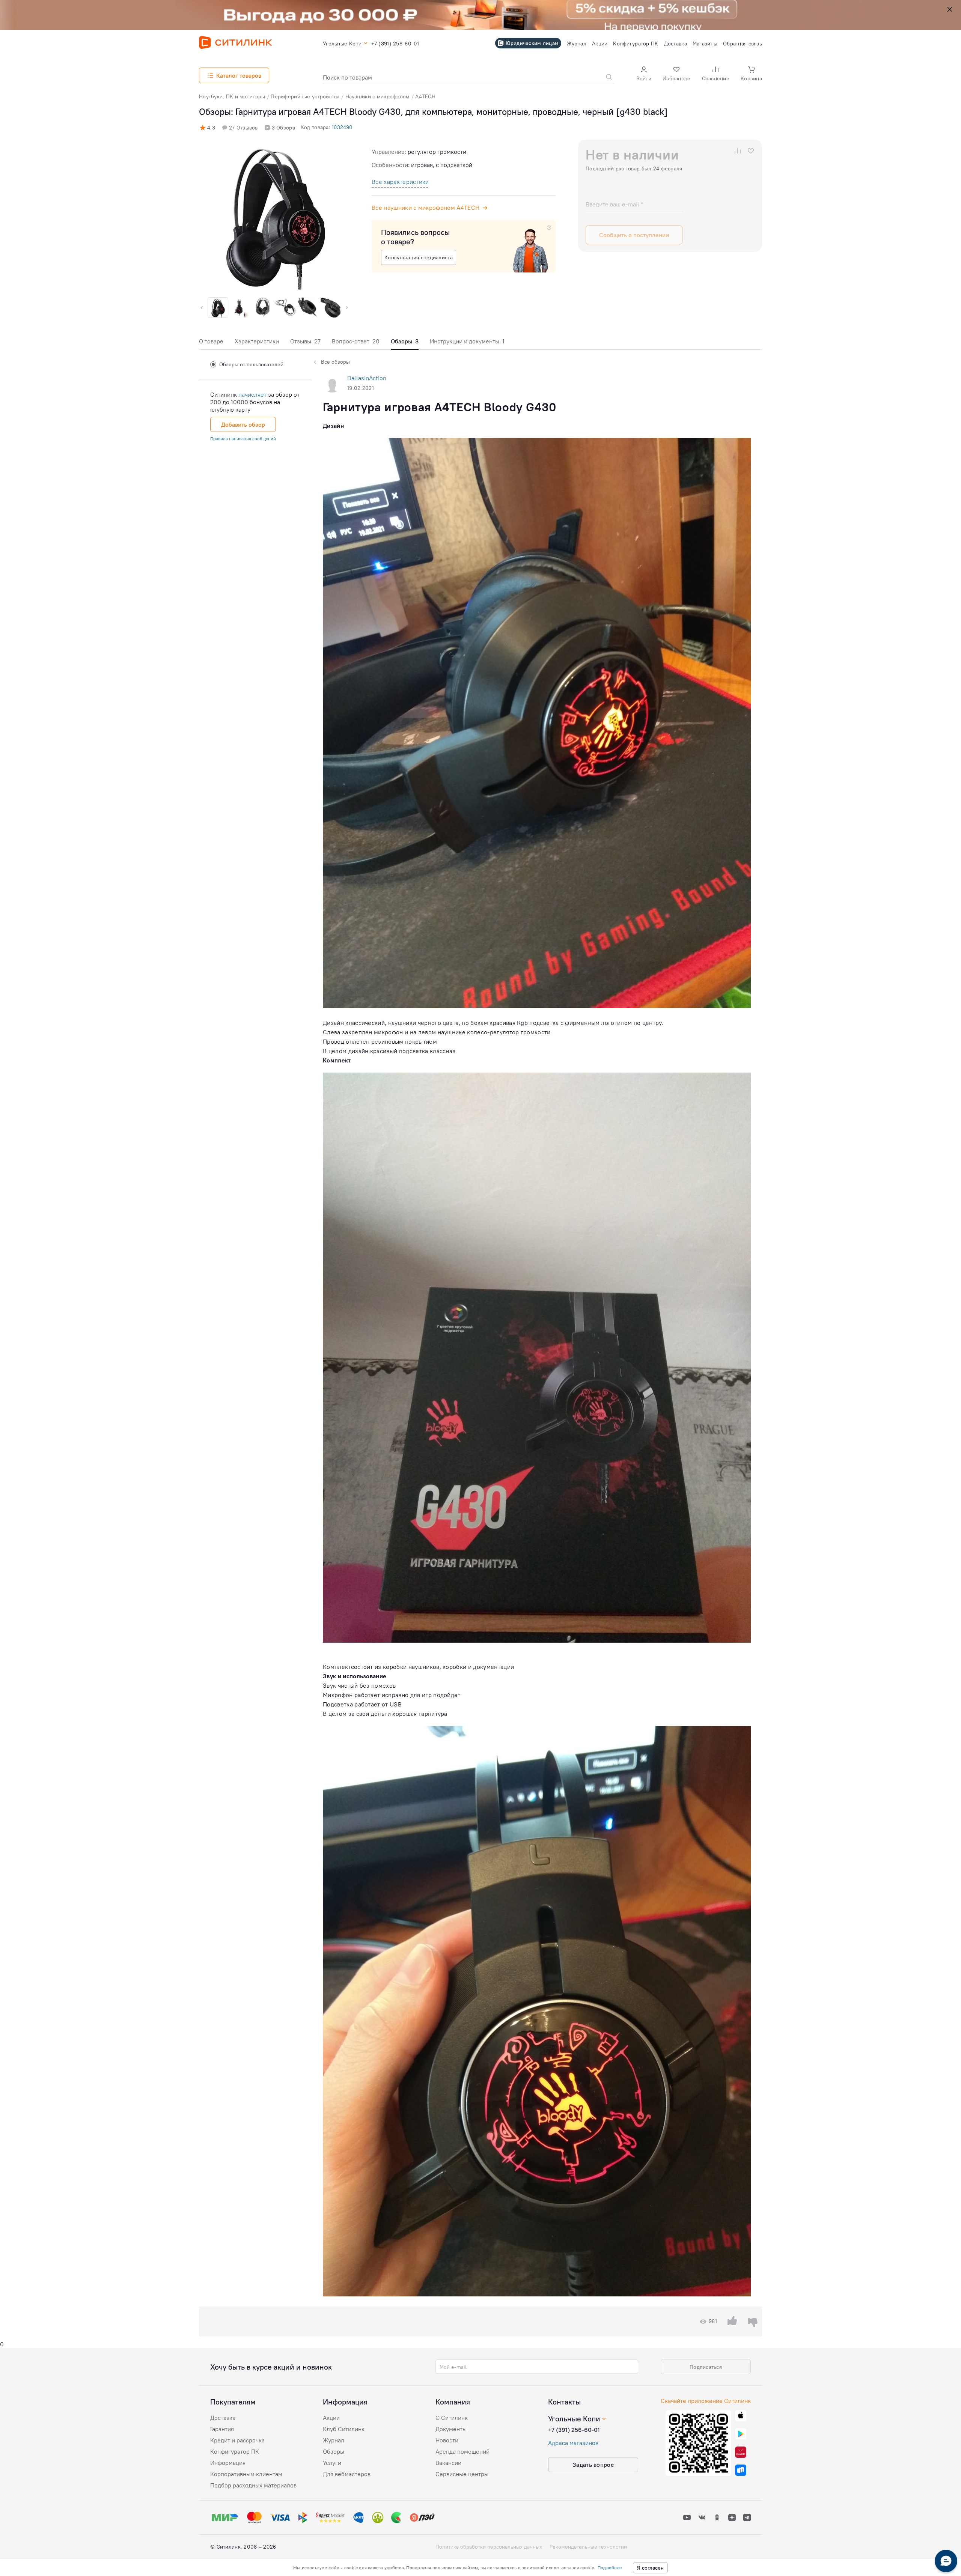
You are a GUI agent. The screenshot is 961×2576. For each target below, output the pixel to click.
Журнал (334, 2440)
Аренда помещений (462, 2451)
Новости (447, 2440)
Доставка (223, 2418)
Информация (228, 2463)
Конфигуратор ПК (235, 2451)
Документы (451, 2429)
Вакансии (448, 2463)
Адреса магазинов (573, 2443)
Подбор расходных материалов (253, 2485)
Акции (331, 2418)
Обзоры (334, 2451)
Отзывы (305, 341)
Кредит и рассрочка (237, 2440)
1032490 (342, 127)
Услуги (332, 2463)
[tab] (211, 343)
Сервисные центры (462, 2474)
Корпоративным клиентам (246, 2474)
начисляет (252, 394)
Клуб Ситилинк (344, 2429)
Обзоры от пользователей (251, 364)
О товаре (211, 341)
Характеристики (257, 341)
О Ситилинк (452, 2418)
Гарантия (222, 2429)
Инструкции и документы (467, 341)
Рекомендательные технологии (588, 2547)
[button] (644, 74)
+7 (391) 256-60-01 (574, 2430)
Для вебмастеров (347, 2474)
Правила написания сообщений (243, 439)
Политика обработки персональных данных (489, 2547)
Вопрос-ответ (356, 341)
